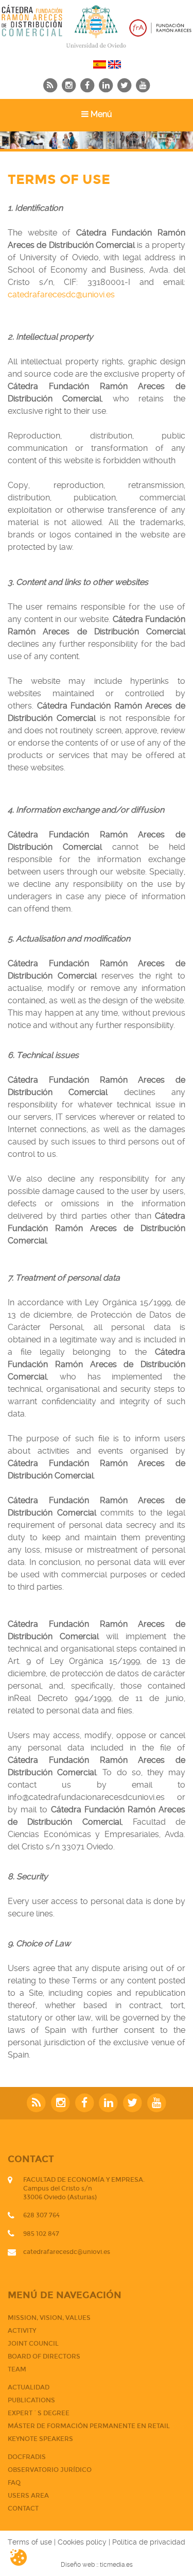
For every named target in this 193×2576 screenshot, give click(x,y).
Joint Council (33, 2344)
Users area (28, 2496)
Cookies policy (82, 2542)
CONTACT (23, 2508)
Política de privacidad (149, 2542)
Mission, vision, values (49, 2318)
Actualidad (29, 2387)
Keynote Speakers (40, 2439)
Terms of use (30, 2542)
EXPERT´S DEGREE (39, 2413)
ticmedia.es (116, 2565)
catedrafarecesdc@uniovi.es (61, 294)
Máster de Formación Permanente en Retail (89, 2426)
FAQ (14, 2483)
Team (17, 2369)
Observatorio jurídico (50, 2470)
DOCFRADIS (27, 2457)
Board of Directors (44, 2356)
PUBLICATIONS (31, 2400)
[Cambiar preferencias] (27, 2557)
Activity (22, 2331)
